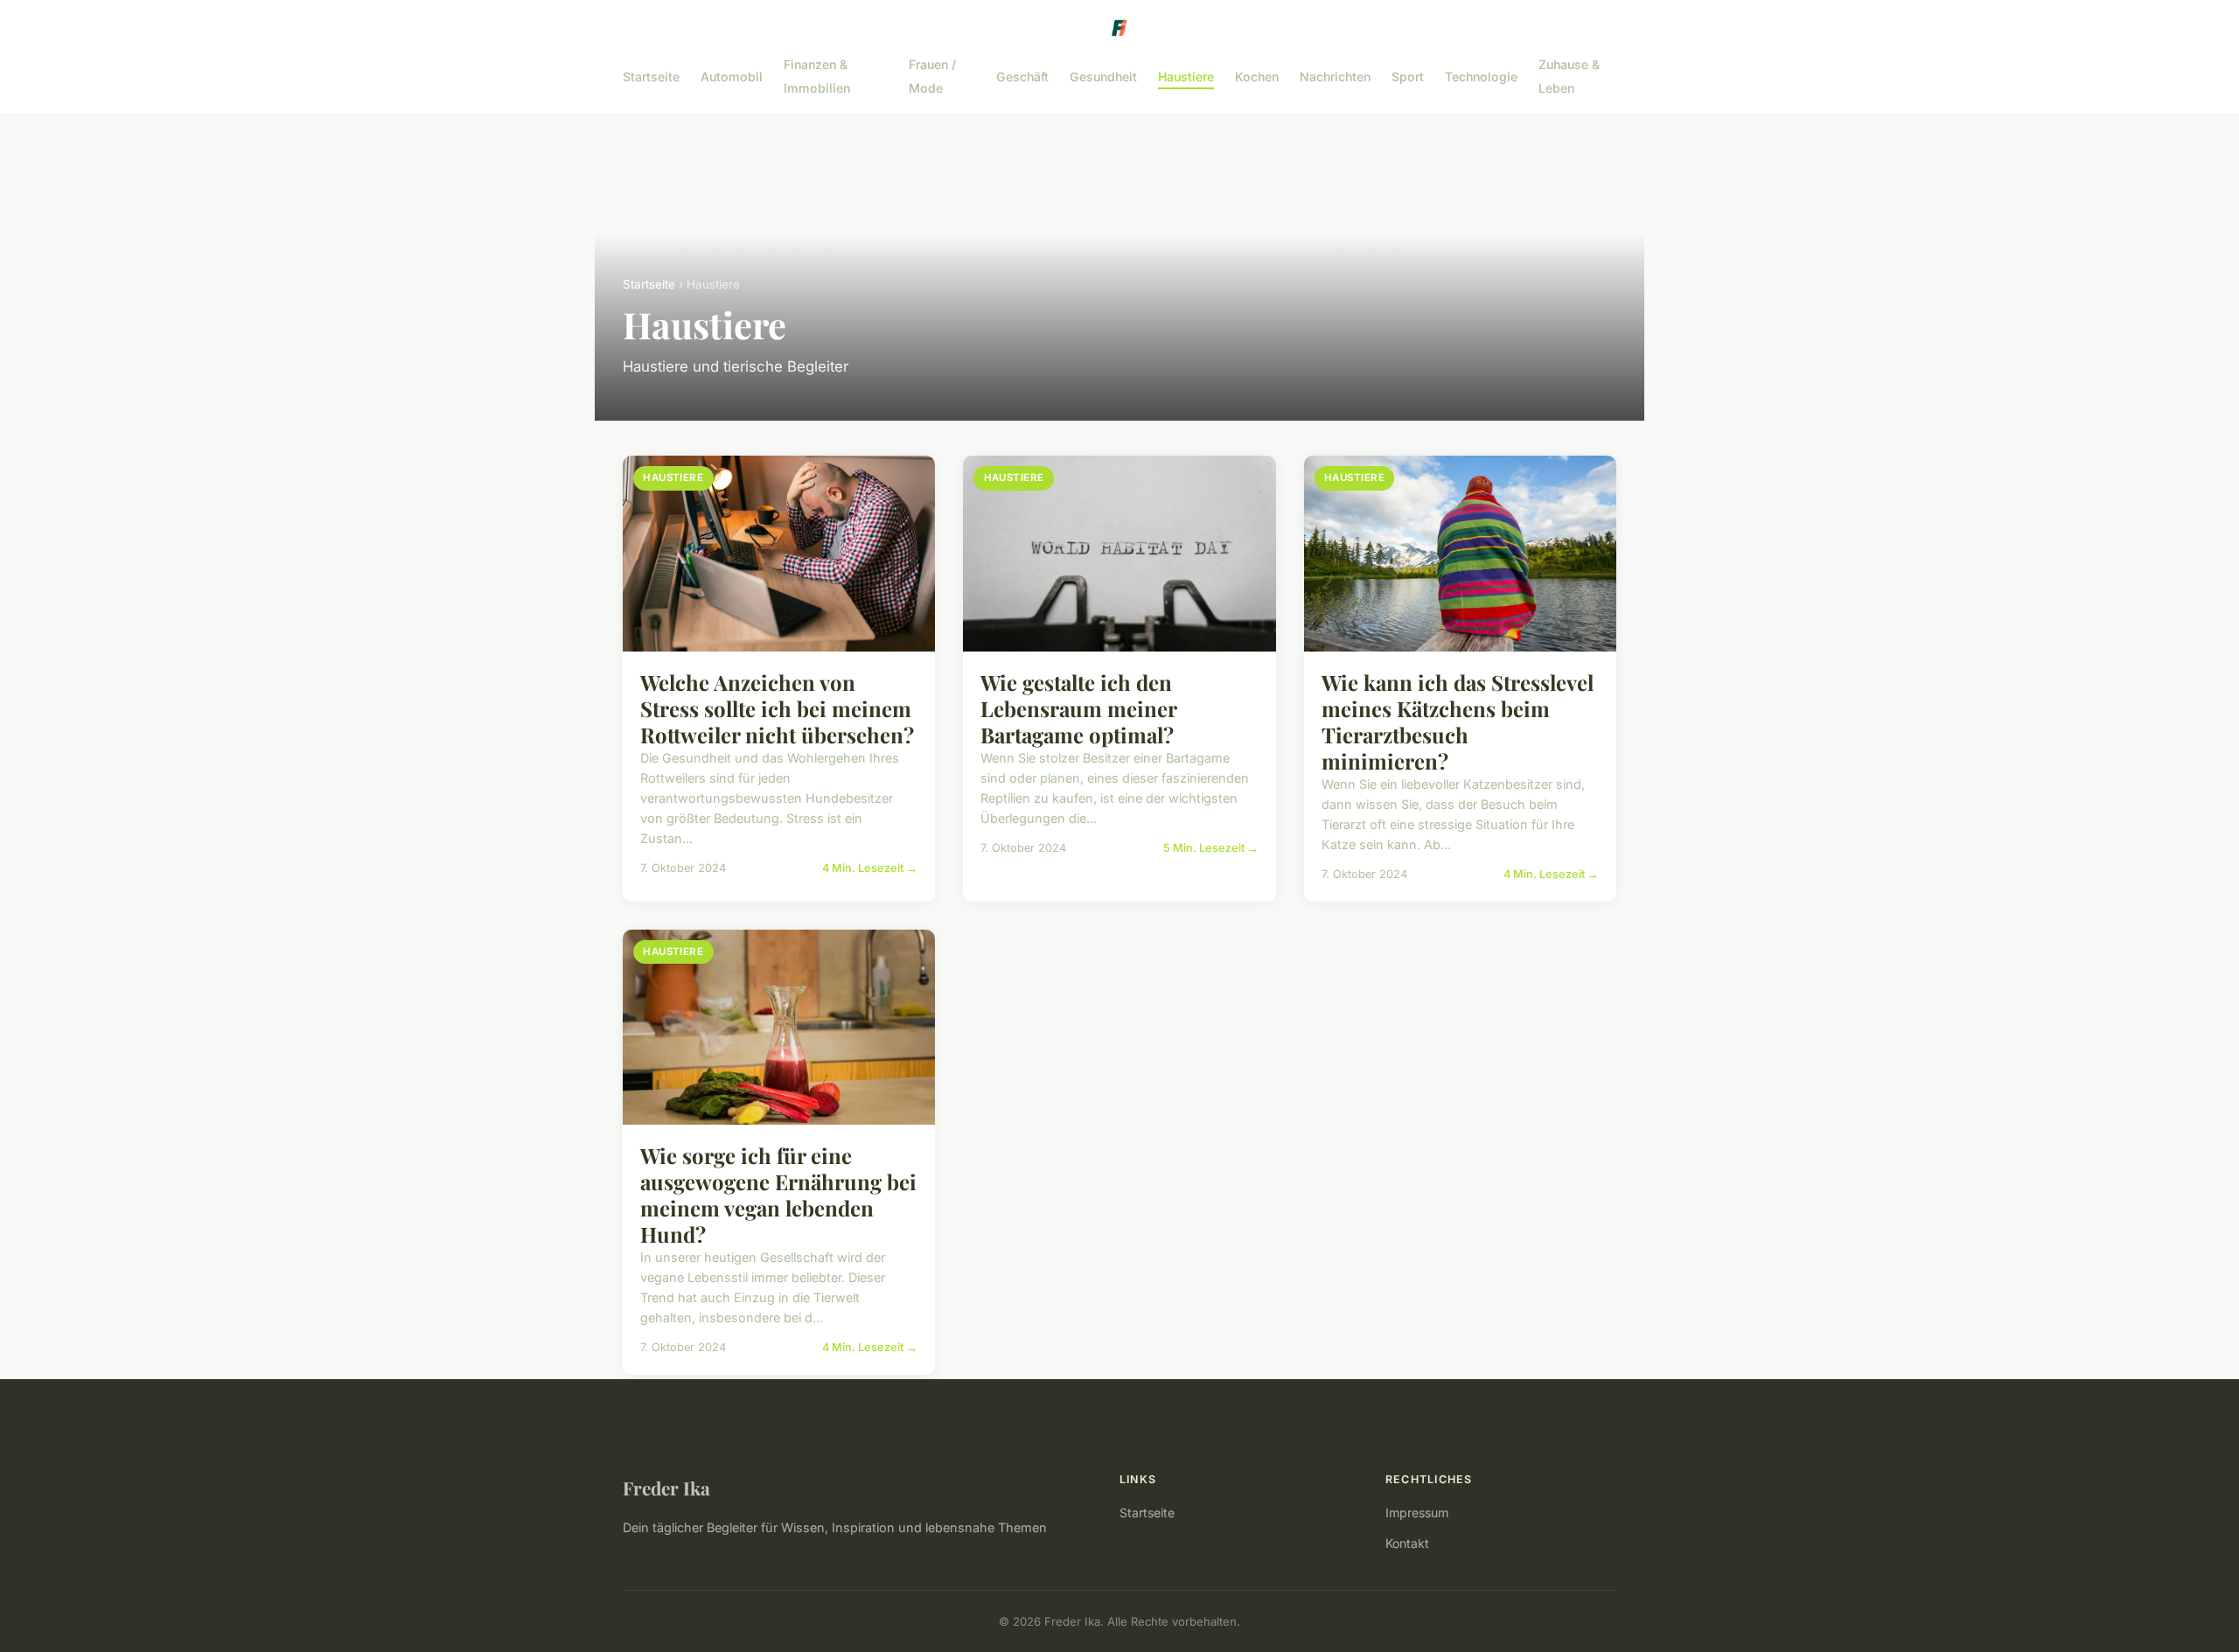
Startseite (651, 77)
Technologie (1481, 77)
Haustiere (1186, 77)
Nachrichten (1335, 77)
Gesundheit (1103, 77)
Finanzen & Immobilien (817, 76)
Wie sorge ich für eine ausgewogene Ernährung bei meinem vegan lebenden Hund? (778, 1195)
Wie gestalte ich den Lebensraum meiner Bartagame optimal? (1078, 708)
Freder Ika (666, 1488)
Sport (1408, 77)
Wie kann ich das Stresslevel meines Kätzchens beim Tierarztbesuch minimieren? (1458, 721)
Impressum (1417, 1513)
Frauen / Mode (932, 76)
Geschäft (1022, 77)
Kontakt (1407, 1543)
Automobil (732, 77)
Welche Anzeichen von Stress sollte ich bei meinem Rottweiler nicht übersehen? (777, 708)
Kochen (1257, 77)
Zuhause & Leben (1569, 76)
